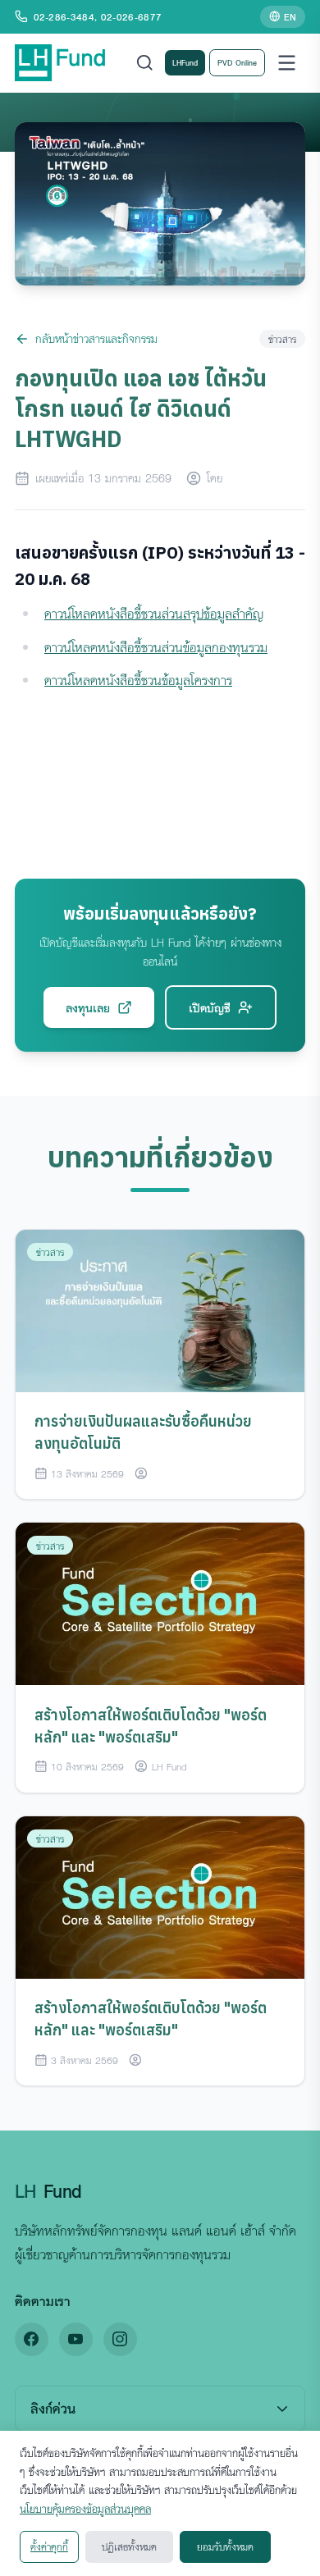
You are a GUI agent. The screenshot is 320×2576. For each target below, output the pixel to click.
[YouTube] (76, 2339)
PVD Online (237, 62)
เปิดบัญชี (210, 1007)
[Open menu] (287, 63)
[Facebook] (32, 2339)
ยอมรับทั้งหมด (225, 2546)
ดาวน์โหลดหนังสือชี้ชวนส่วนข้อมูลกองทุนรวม (156, 647)
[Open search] (145, 63)
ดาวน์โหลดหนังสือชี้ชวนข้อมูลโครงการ (138, 680)
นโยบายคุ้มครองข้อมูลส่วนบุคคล (85, 2509)
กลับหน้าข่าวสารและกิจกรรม (96, 338)
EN (290, 16)
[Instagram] (120, 2339)
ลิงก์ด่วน (53, 2408)
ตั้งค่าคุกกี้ (49, 2546)
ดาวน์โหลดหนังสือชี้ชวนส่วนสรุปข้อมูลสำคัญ (154, 614)
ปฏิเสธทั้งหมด (129, 2546)
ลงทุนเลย (88, 1007)
